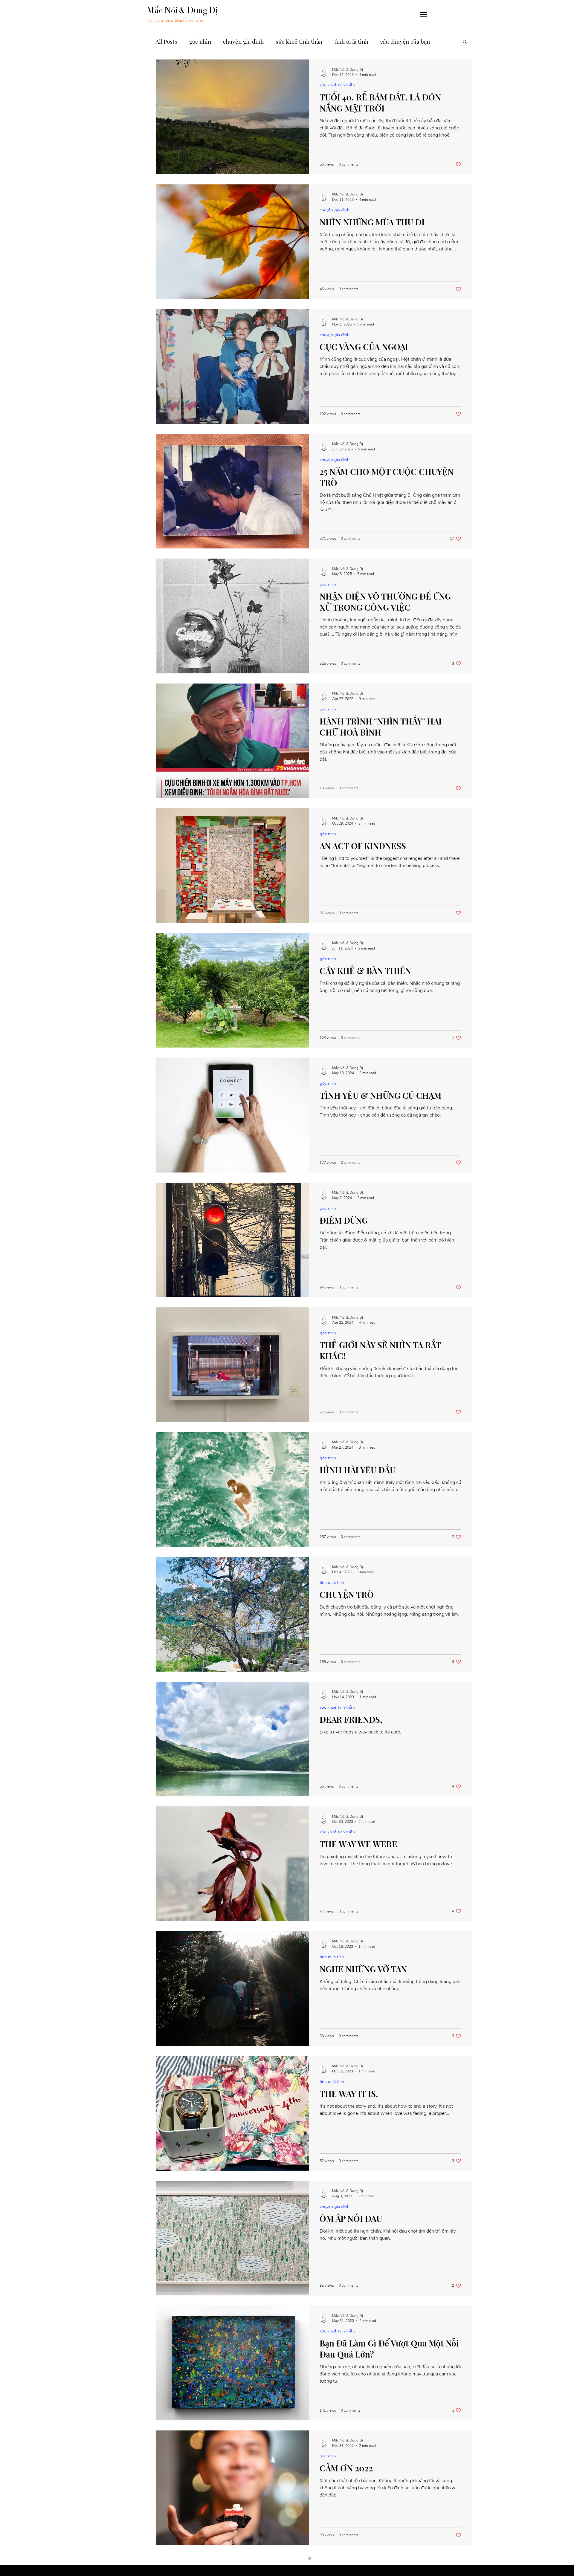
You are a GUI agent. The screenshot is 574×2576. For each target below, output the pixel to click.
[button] (423, 15)
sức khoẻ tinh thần (299, 41)
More (387, 41)
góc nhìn (200, 41)
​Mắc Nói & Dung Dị (182, 10)
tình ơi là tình (351, 41)
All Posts (166, 41)
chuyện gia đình (243, 41)
